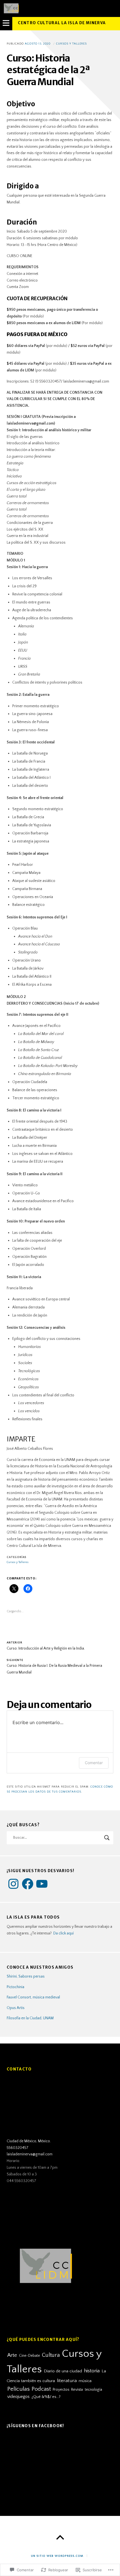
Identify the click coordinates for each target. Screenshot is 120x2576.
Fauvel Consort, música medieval (33, 1997)
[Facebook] (28, 1884)
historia (92, 2371)
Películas (18, 2389)
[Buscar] (60, 1838)
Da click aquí (63, 1933)
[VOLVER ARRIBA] (60, 2538)
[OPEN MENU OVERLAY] (6, 24)
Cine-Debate (29, 2356)
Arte (12, 2355)
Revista (77, 2390)
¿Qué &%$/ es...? (46, 2397)
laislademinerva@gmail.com (30, 2154)
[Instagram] (13, 1884)
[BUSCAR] (107, 1838)
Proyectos (61, 2390)
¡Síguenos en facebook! (35, 2426)
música (85, 2381)
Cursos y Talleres (71, 44)
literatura (67, 2381)
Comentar (94, 1763)
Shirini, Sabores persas (26, 1976)
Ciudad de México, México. (29, 2141)
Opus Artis (16, 2008)
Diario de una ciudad (63, 2371)
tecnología (93, 2390)
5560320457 (18, 2148)
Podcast (41, 2389)
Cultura (51, 2355)
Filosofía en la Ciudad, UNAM (30, 2018)
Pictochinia (15, 1987)
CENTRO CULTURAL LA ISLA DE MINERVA (62, 23)
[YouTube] (42, 1884)
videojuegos (18, 2397)
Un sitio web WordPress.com (57, 2556)
